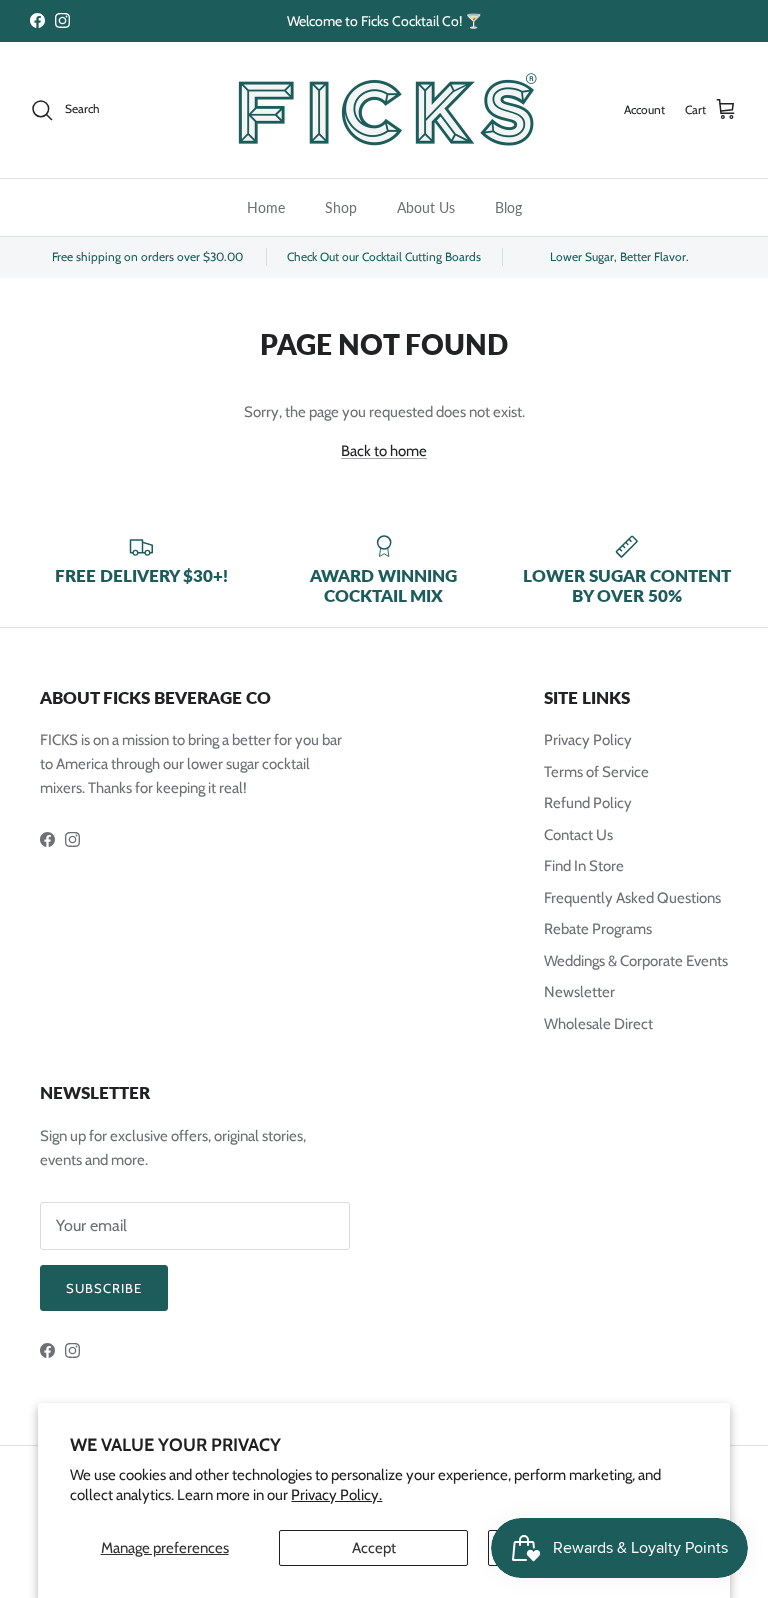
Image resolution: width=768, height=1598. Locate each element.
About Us (426, 207)
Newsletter (579, 992)
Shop (341, 207)
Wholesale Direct (598, 1024)
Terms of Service (596, 772)
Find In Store (584, 866)
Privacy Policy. (336, 1495)
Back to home (384, 451)
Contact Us (578, 835)
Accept (374, 1548)
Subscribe (104, 1288)
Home (266, 207)
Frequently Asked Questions (632, 898)
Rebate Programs (598, 929)
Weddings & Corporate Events (636, 961)
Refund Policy (588, 803)
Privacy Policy (588, 740)
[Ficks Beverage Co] (384, 110)
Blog (508, 207)
